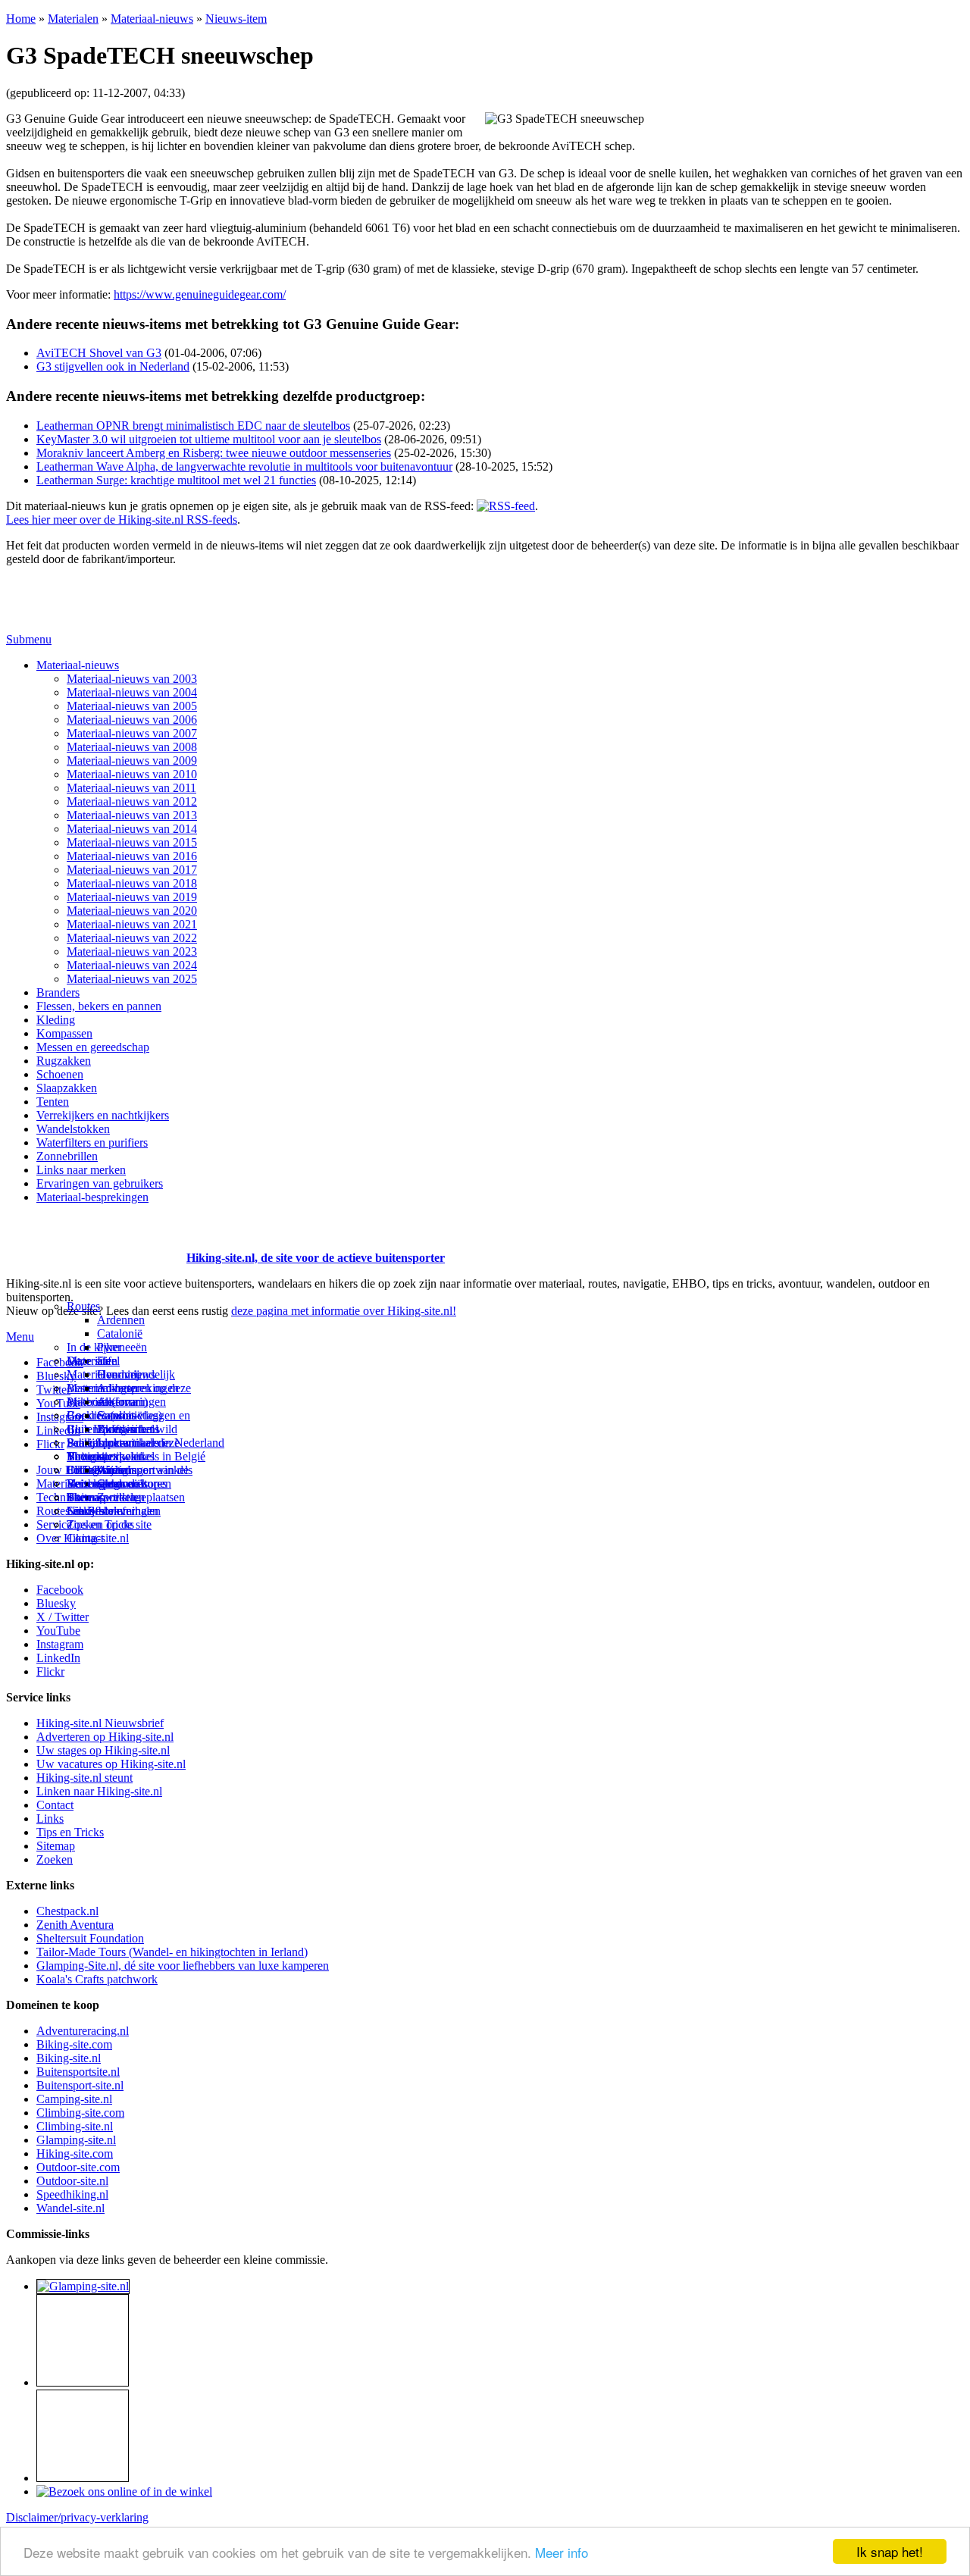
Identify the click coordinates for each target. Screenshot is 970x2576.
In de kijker (94, 1347)
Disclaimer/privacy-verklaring (77, 2517)
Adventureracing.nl (83, 2031)
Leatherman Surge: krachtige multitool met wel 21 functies (176, 480)
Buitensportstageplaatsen (126, 1497)
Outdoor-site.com (78, 2167)
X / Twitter (63, 1617)
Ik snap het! (890, 2551)
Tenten (53, 1102)
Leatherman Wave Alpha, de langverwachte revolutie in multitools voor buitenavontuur (244, 466)
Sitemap (86, 1497)
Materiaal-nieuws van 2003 (132, 679)
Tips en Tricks (70, 1832)
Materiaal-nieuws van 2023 (132, 952)
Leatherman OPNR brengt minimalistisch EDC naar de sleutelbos (193, 426)
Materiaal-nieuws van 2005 (132, 706)
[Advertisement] (95, 1239)
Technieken (64, 1497)
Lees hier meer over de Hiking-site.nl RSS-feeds (122, 520)
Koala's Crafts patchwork (97, 1979)
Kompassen (64, 1033)
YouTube (58, 1631)
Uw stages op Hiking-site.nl (103, 1750)
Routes (83, 1306)
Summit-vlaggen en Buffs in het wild (144, 1422)
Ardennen (121, 1320)
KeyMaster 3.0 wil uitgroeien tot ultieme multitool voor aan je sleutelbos (209, 439)
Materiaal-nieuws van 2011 (131, 788)
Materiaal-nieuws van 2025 (132, 979)
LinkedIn (58, 1658)
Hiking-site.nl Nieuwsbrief (100, 1723)
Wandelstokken (73, 1129)
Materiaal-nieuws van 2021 (132, 924)
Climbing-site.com (80, 2113)
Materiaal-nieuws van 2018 (132, 883)
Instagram (60, 1417)
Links (50, 1819)
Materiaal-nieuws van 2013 (132, 815)
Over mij (118, 1374)
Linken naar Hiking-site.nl (99, 1791)
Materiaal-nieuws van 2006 (132, 720)
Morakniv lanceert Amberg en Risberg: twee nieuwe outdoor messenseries (214, 453)
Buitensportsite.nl (78, 2072)
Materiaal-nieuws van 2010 (132, 774)
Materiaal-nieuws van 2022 (132, 938)
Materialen (73, 19)
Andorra (117, 1402)
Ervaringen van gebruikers (100, 1183)
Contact (85, 1538)
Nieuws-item (236, 19)
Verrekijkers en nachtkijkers (103, 1115)
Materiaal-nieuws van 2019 (132, 897)
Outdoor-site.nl (72, 2181)
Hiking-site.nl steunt (84, 1778)
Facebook (60, 1362)
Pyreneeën (122, 1347)
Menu (20, 1337)
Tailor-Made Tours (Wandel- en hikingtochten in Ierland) (172, 1952)
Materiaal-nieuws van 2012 (132, 801)
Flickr (50, 1444)
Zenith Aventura (75, 1925)
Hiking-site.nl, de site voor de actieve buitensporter (316, 1258)
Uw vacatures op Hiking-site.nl (111, 1764)
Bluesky (56, 1603)
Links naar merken (81, 1170)
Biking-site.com (74, 2044)
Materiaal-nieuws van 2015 (132, 842)
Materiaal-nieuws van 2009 (132, 761)
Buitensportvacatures (117, 1484)
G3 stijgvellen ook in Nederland (113, 366)
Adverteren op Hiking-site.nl (105, 1737)
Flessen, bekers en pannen (99, 1006)
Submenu (29, 639)
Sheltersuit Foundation (90, 1938)
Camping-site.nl (74, 2099)
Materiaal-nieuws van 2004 (132, 692)
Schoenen (60, 1074)
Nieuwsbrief (96, 1511)
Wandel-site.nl (70, 2208)
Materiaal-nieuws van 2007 (132, 733)
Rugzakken (64, 1061)
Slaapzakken (67, 1088)
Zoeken (55, 1859)
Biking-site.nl (69, 2058)
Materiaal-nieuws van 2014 (132, 829)
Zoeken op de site (109, 1524)
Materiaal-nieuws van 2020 (132, 911)
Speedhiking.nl (72, 2194)
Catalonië (120, 1333)
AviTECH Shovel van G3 (99, 353)
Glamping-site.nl (76, 2140)
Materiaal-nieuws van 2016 (132, 856)
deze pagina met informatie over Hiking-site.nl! (344, 1311)
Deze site (89, 1361)
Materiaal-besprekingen (92, 1197)
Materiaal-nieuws (152, 19)
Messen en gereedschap (93, 1047)
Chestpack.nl (67, 1911)
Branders (58, 992)
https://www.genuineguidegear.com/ (200, 294)
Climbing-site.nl (75, 2126)
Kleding (56, 1020)
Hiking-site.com (75, 2153)
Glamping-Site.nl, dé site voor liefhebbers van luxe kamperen (183, 1966)
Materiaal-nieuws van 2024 (132, 965)
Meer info (562, 2552)
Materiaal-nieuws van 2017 (132, 870)
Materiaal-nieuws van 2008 (132, 747)
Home (21, 19)
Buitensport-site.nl (80, 2085)
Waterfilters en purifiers (92, 1142)
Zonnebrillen (67, 1156)
